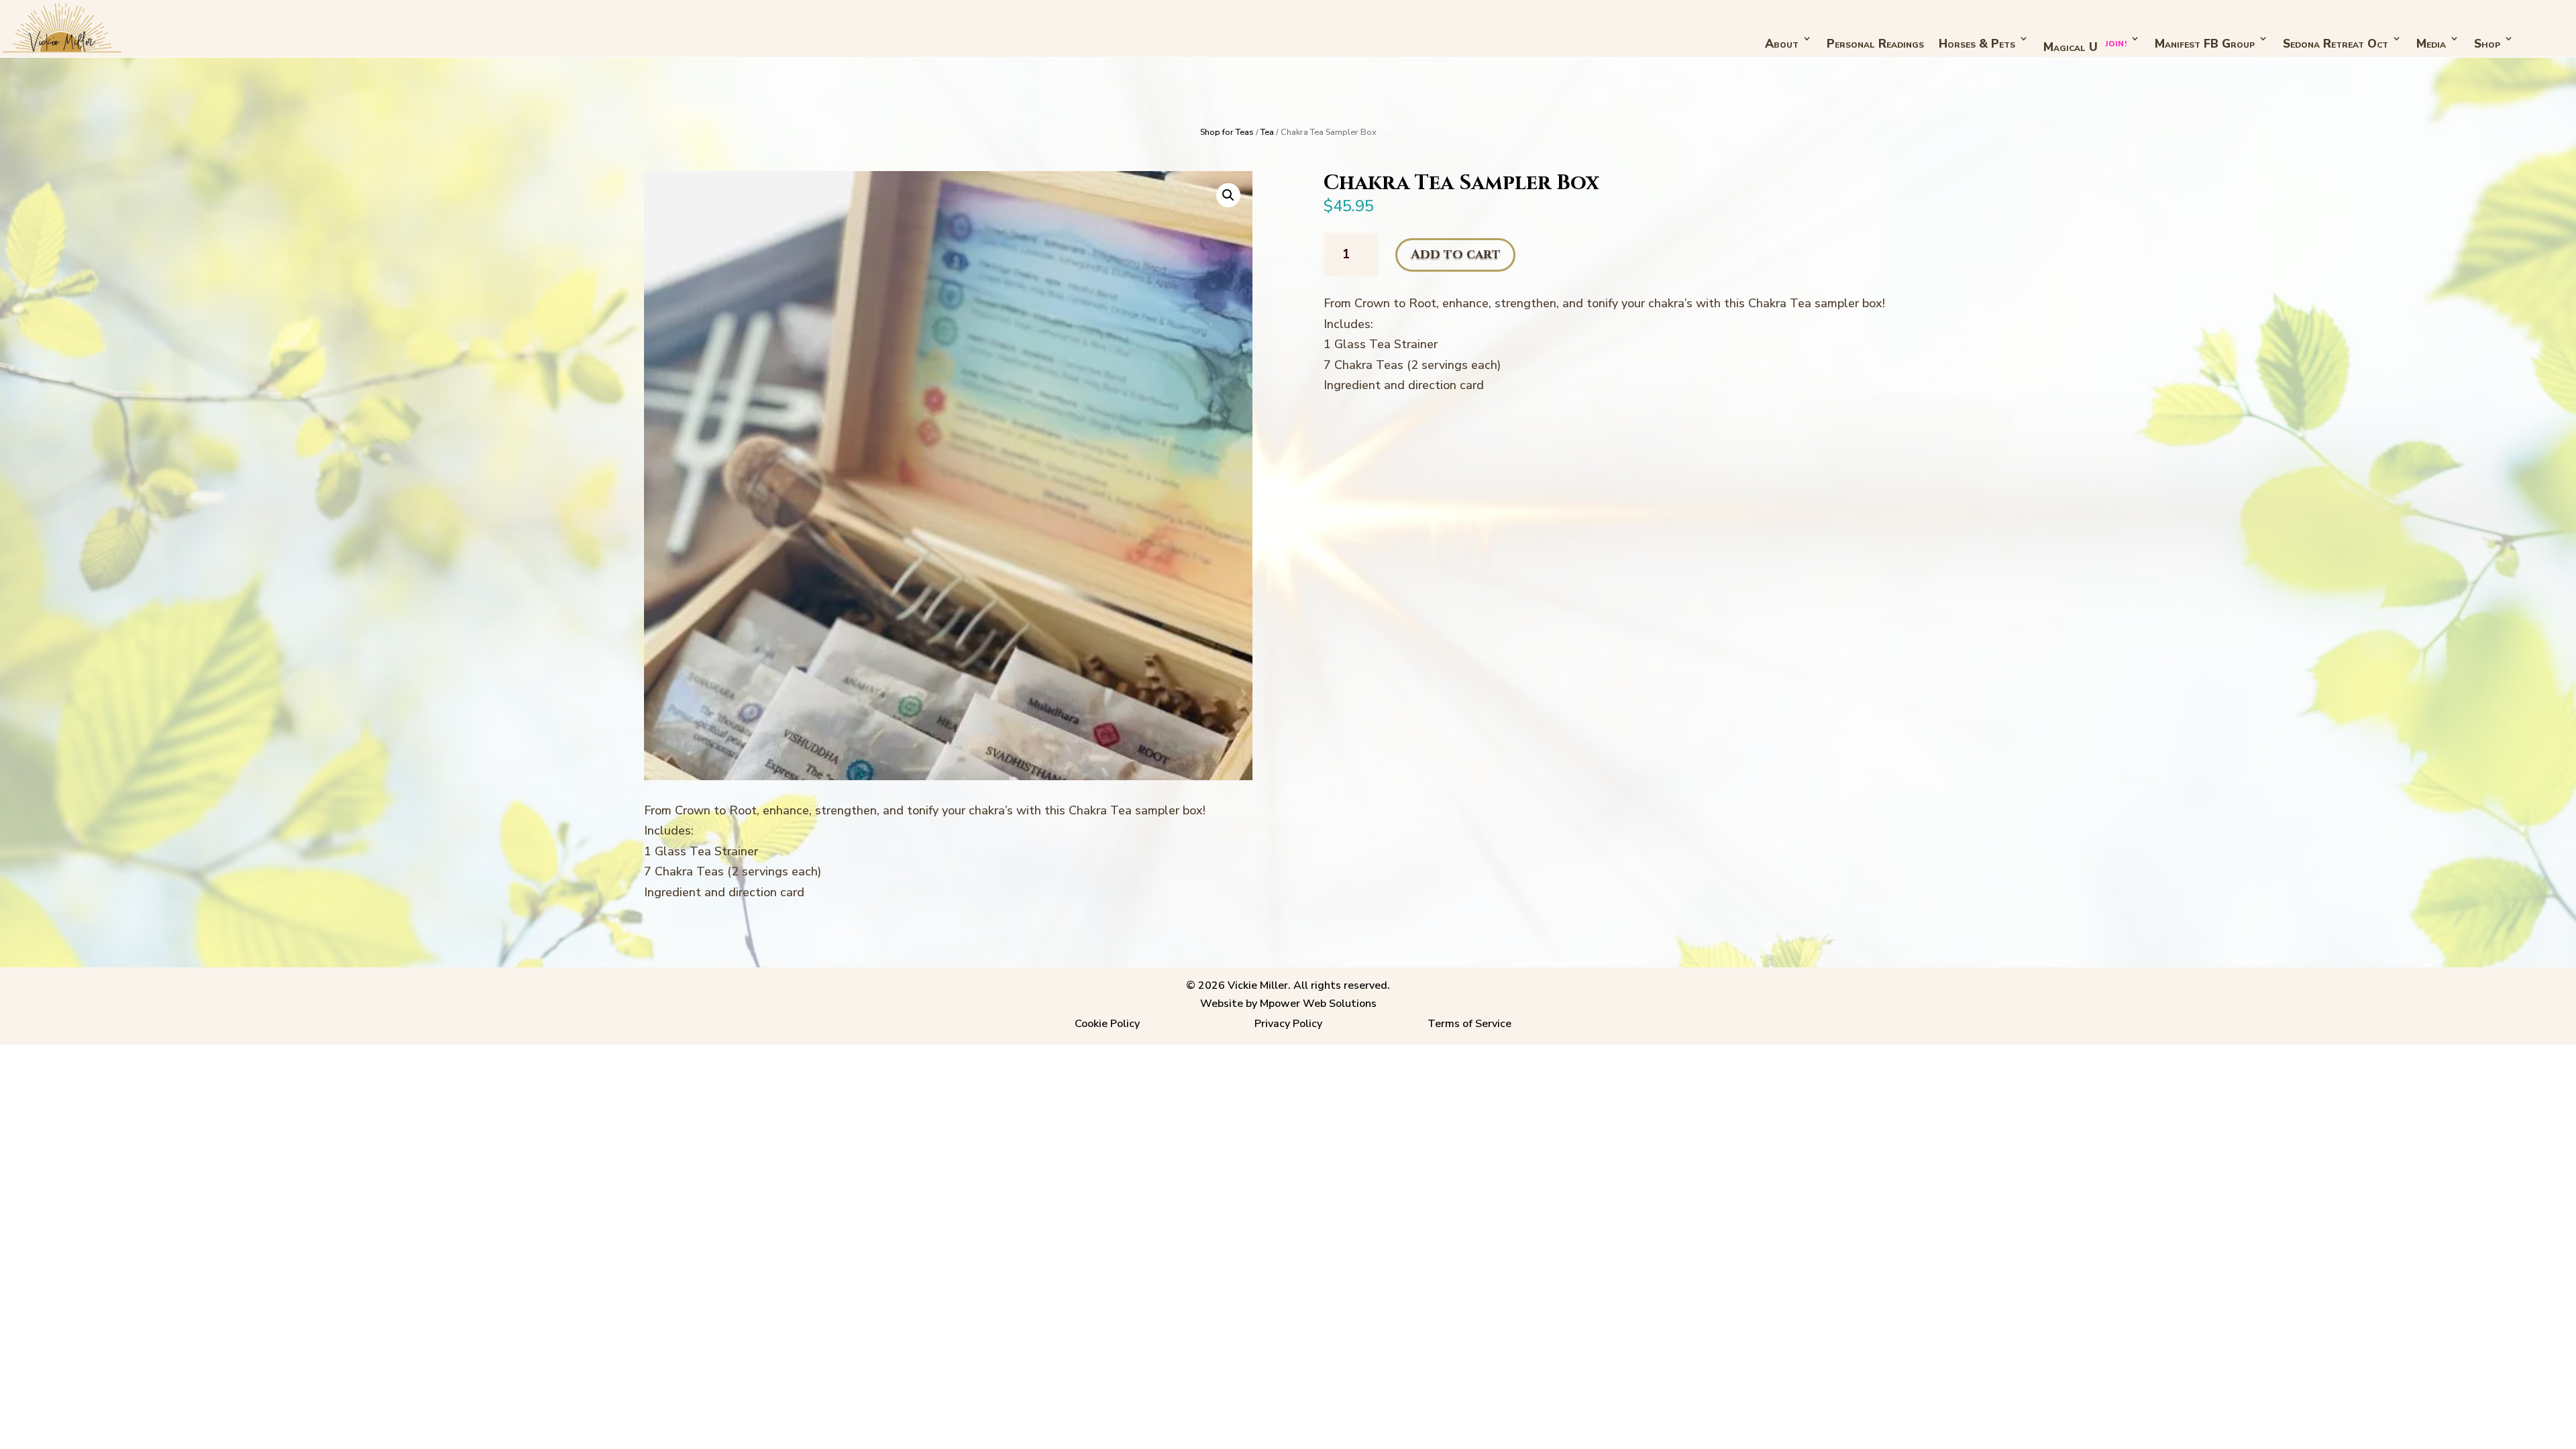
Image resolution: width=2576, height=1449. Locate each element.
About (1782, 44)
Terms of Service (1469, 1024)
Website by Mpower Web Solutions (1288, 1004)
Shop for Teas (1227, 132)
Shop (2487, 44)
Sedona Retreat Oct (2336, 44)
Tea (1267, 132)
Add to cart (1456, 254)
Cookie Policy (1107, 1024)
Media (2431, 44)
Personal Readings (1875, 44)
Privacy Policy (1288, 1024)
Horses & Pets (1977, 44)
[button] (1228, 195)
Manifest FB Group (2205, 44)
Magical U (2085, 47)
